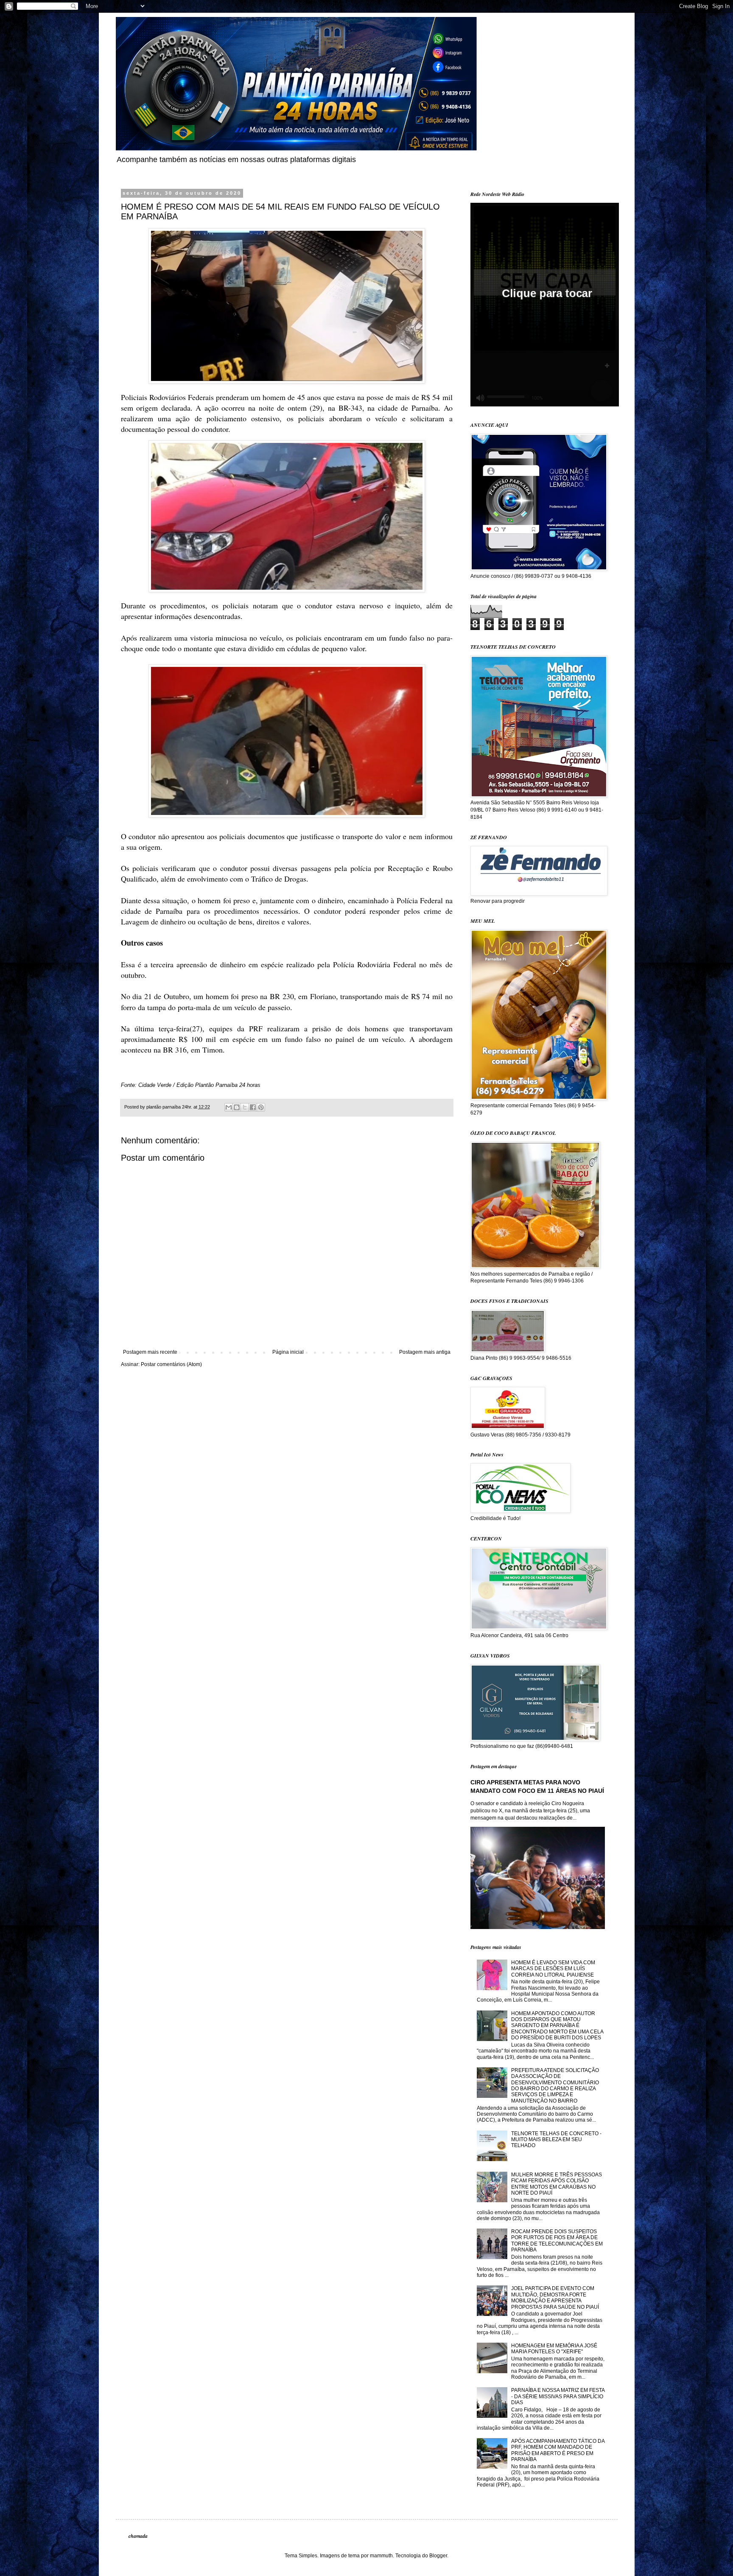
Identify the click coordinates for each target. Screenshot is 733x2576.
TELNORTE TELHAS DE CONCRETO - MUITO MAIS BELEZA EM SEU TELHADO (556, 2140)
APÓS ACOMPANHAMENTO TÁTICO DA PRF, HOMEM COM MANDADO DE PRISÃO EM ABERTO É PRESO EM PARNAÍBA (558, 2450)
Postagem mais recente (150, 1352)
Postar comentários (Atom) (171, 1364)
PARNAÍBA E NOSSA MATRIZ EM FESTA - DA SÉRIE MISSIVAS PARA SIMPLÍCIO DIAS (558, 2396)
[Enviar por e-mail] (229, 1107)
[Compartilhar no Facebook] (253, 1107)
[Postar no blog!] (237, 1107)
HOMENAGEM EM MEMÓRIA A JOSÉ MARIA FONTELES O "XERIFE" (554, 2349)
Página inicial (288, 1352)
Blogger (438, 2556)
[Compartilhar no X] (245, 1107)
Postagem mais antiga (425, 1352)
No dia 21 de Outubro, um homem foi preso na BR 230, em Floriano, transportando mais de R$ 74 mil (283, 996)
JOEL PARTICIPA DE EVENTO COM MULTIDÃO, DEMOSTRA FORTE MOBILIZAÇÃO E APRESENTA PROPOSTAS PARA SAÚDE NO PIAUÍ (555, 2297)
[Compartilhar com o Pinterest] (261, 1107)
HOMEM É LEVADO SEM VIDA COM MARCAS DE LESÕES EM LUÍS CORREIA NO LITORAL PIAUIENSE (553, 1969)
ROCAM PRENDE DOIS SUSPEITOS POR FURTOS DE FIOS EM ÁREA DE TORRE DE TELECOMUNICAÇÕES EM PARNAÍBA (557, 2241)
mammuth (381, 2556)
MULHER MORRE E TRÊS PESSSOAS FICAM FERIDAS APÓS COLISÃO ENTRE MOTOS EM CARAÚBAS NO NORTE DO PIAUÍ (557, 2184)
